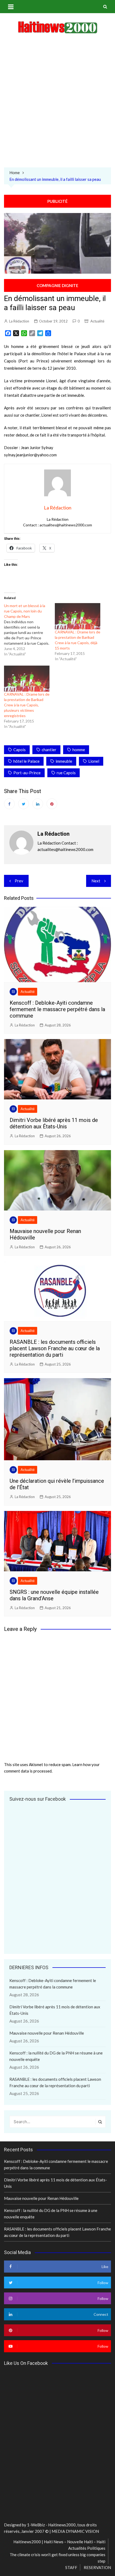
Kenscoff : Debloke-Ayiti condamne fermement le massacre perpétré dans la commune (57, 1009)
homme (79, 750)
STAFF (71, 2567)
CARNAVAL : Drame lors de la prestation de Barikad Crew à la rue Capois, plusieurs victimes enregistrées (27, 705)
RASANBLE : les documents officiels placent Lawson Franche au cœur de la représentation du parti (55, 1348)
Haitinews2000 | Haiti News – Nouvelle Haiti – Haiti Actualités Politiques (59, 2545)
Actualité (97, 321)
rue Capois (66, 773)
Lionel (94, 761)
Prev (19, 881)
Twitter (24, 804)
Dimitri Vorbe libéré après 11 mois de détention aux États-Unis (54, 1123)
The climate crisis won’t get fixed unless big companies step (57, 2558)
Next (96, 881)
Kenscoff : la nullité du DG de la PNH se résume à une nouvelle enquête (56, 2056)
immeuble (64, 761)
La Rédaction (19, 321)
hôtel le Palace (26, 761)
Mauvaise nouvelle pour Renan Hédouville (47, 2033)
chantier (49, 750)
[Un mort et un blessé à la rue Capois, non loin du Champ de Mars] (29, 630)
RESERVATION (97, 2567)
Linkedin (38, 804)
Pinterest (52, 804)
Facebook (9, 804)
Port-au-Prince (27, 773)
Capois (20, 750)
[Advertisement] (57, 102)
